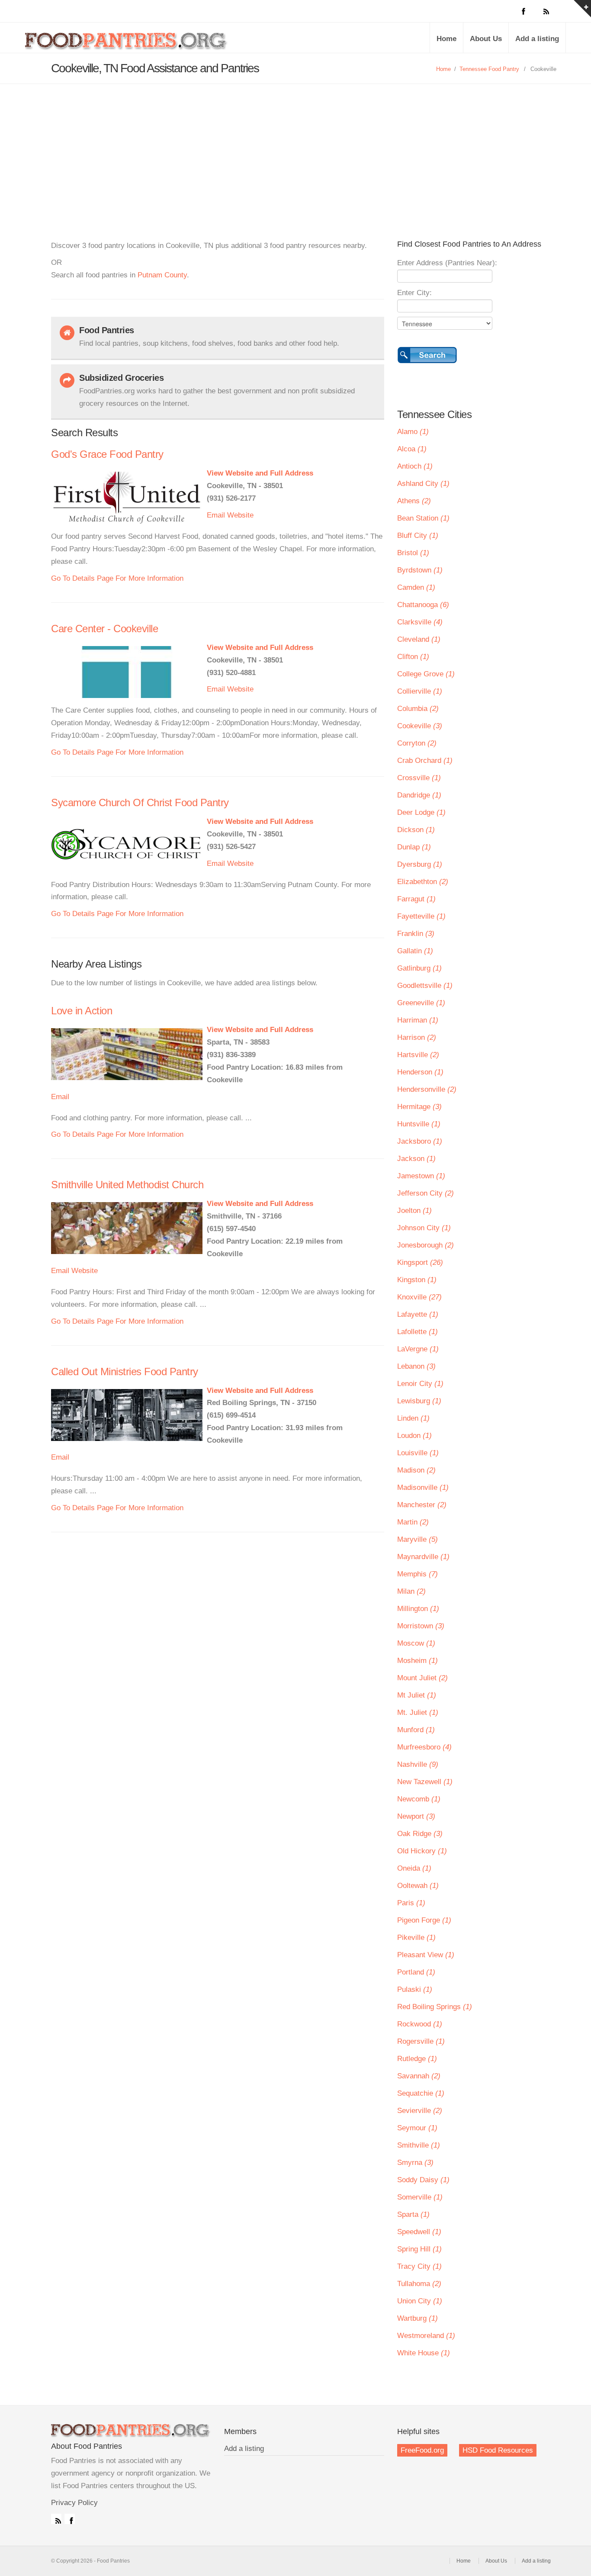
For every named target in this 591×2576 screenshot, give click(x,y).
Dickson (416, 830)
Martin (413, 1522)
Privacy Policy (74, 2503)
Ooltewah (418, 1886)
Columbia (418, 709)
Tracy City (419, 2266)
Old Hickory (422, 1851)
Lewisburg (419, 1401)
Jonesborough (426, 1245)
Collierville (420, 691)
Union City (420, 2301)
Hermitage (419, 1107)
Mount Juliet (422, 1678)
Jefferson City (426, 1193)
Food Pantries (127, 44)
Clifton (413, 657)
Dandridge (419, 795)
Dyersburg (420, 864)
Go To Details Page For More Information (117, 578)
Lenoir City (420, 1384)
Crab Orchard (425, 761)
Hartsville (418, 1055)
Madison (416, 1470)
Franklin (416, 934)
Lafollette (418, 1332)
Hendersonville (427, 1089)
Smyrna (415, 2163)
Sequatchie (421, 2093)
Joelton (414, 1211)
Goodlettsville (425, 986)
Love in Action (82, 1011)
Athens (414, 501)
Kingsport (420, 1262)
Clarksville (420, 622)
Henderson (420, 1072)
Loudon (414, 1436)
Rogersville (421, 2041)
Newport (416, 1816)
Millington (418, 1609)
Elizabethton (423, 882)
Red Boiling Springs (435, 2007)
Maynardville (423, 1557)
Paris (411, 1903)
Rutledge (417, 2059)
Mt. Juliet (418, 1713)
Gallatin (415, 951)
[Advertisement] (295, 149)
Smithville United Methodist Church (127, 1185)
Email (216, 515)
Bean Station (423, 518)
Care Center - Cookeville (104, 629)
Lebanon (416, 1366)
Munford (416, 1730)
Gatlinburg (419, 968)
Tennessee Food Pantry (489, 69)
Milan (411, 1591)
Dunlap (414, 847)
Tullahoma (419, 2284)
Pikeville (416, 1938)
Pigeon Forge (424, 1920)
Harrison (417, 1037)
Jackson (416, 1159)
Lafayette (418, 1314)
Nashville (418, 1764)
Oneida (414, 1868)
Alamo (413, 432)
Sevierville (420, 2111)
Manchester (422, 1505)
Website (240, 515)
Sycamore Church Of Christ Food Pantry (140, 802)
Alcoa (412, 449)
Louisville (418, 1453)
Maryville (418, 1539)
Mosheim (418, 1661)
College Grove (426, 674)
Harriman (418, 1020)
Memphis (418, 1574)
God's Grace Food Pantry (107, 454)
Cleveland (419, 639)
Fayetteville (421, 916)
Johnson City (424, 1228)
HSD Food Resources (498, 2450)
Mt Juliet (417, 1695)
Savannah (419, 2076)
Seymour (417, 2128)
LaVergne (418, 1349)
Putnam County (162, 275)
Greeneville (421, 1003)
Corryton (417, 743)
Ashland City (423, 484)
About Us (486, 39)
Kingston (417, 1280)
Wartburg (418, 2318)
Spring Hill (419, 2249)
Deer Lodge (421, 812)
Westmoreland (426, 2336)
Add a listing (537, 39)
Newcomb (419, 1799)
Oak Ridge (420, 1834)
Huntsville (419, 1124)
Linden (413, 1418)
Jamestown (421, 1176)
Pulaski (415, 1989)
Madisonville (423, 1487)
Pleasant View (426, 1955)
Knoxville (419, 1297)
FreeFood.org (422, 2450)
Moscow (416, 1643)
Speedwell (419, 2232)
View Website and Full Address (260, 473)
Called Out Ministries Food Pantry (125, 1372)
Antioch (415, 466)
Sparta (413, 2214)
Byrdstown (420, 570)
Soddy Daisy (423, 2180)
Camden (416, 587)
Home (446, 39)
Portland (416, 1972)
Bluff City (418, 535)
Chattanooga (423, 605)
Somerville (420, 2197)
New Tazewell (425, 1782)
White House (424, 2353)
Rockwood (420, 2024)
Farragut (416, 899)
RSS (56, 2519)
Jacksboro (420, 1141)
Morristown (421, 1626)
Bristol (413, 553)
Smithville (419, 2145)
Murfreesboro (424, 1747)
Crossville (419, 778)
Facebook (70, 2519)
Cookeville (420, 726)
